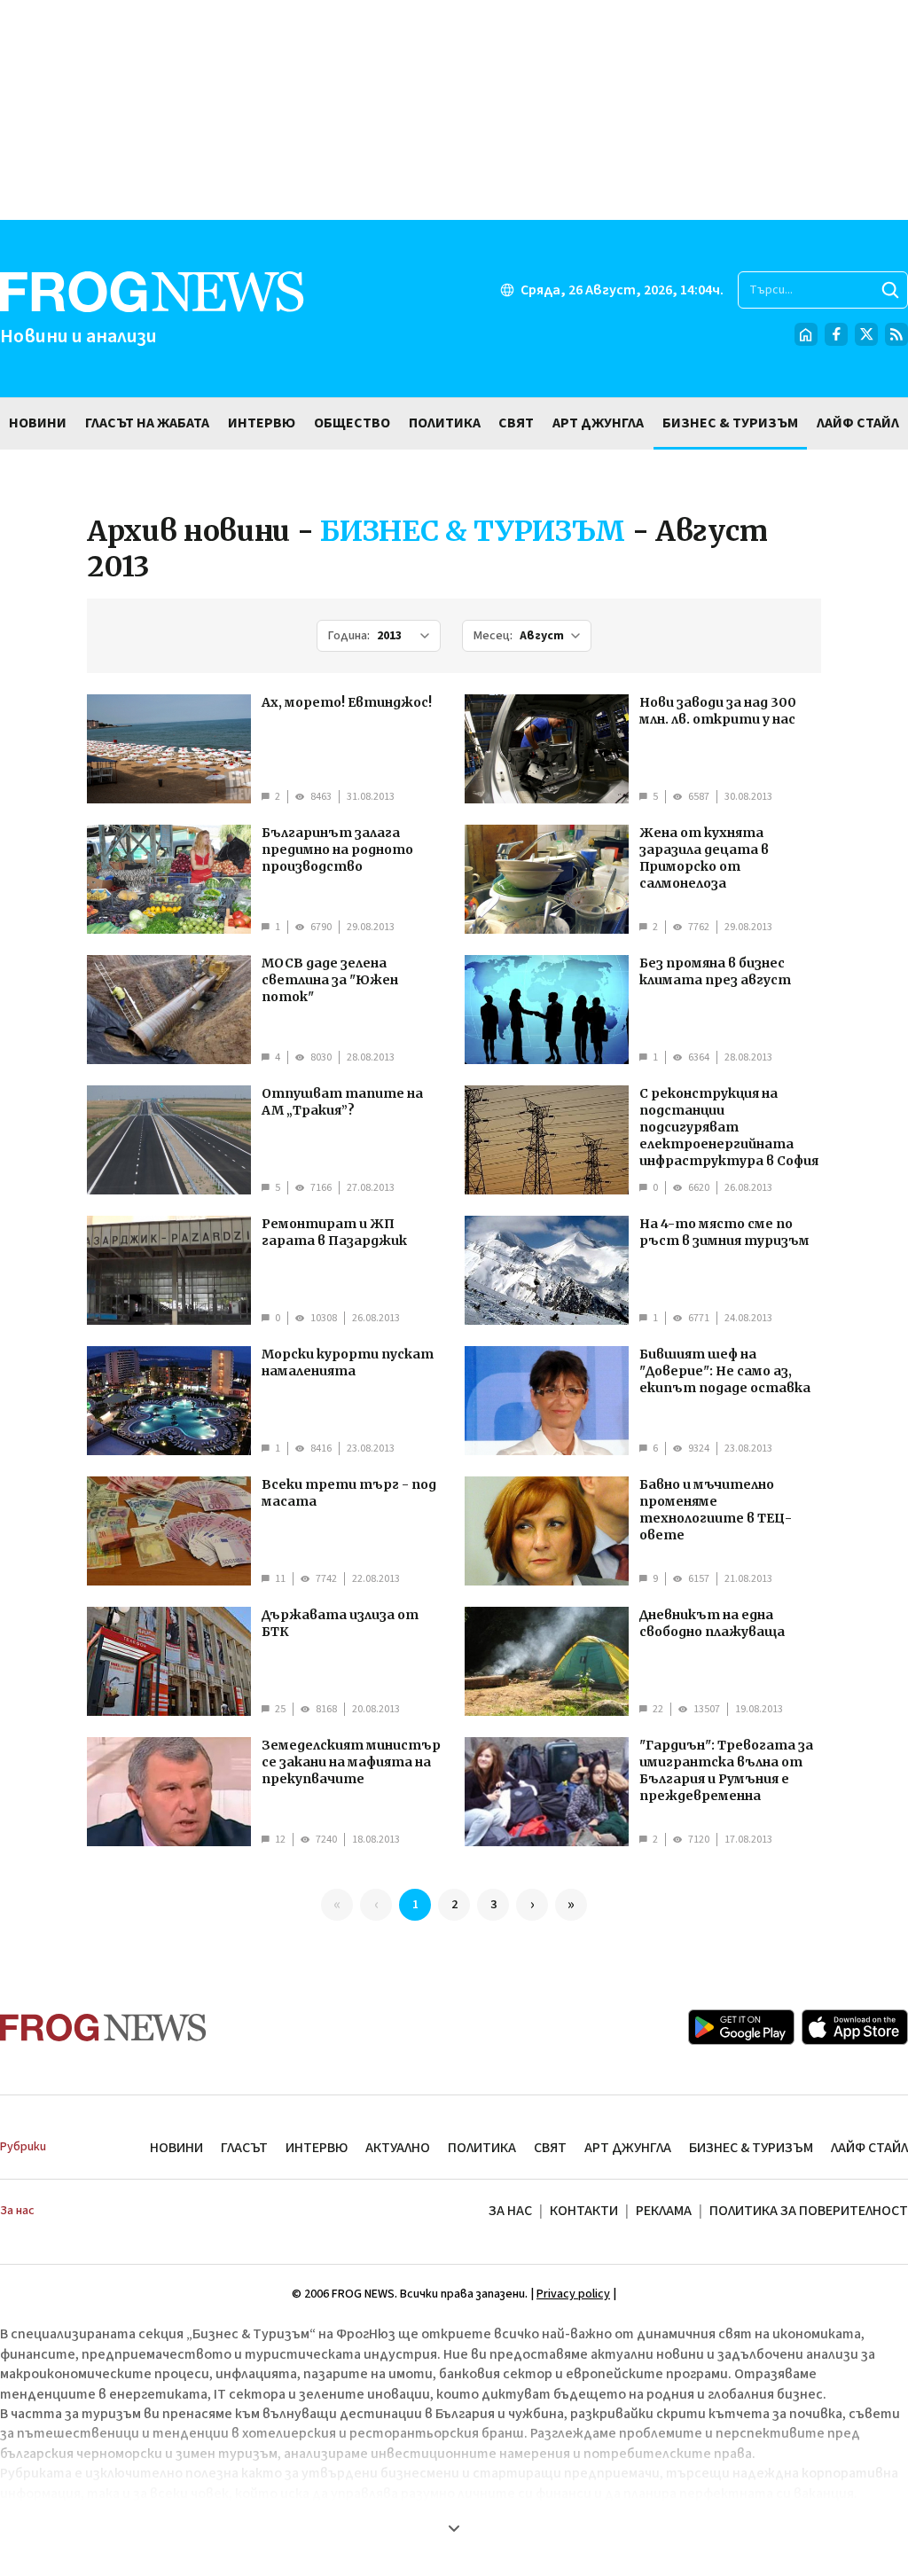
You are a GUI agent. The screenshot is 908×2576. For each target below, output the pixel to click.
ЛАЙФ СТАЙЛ (869, 2148)
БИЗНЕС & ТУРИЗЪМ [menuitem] (730, 423)
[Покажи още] (454, 2528)
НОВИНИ (176, 2148)
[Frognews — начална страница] (103, 2028)
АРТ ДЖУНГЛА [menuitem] (598, 423)
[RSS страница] (896, 334)
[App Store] (855, 2027)
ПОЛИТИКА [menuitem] (445, 423)
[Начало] (806, 334)
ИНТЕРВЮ (317, 2148)
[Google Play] (741, 2027)
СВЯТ (550, 2148)
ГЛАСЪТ (244, 2148)
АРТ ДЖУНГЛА (628, 2148)
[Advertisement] (454, 110)
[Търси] (890, 290)
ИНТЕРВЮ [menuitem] (262, 423)
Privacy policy (573, 2294)
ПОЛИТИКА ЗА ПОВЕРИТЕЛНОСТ (809, 2211)
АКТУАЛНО (398, 2148)
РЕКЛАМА (664, 2211)
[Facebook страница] (836, 334)
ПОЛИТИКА (482, 2148)
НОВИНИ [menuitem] (38, 423)
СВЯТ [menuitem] (516, 423)
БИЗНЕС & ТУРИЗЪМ (751, 2148)
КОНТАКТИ (584, 2211)
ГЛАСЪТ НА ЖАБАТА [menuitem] (147, 423)
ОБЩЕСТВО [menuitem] (352, 423)
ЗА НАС (510, 2211)
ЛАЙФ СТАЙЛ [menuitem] (858, 423)
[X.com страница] (866, 334)
